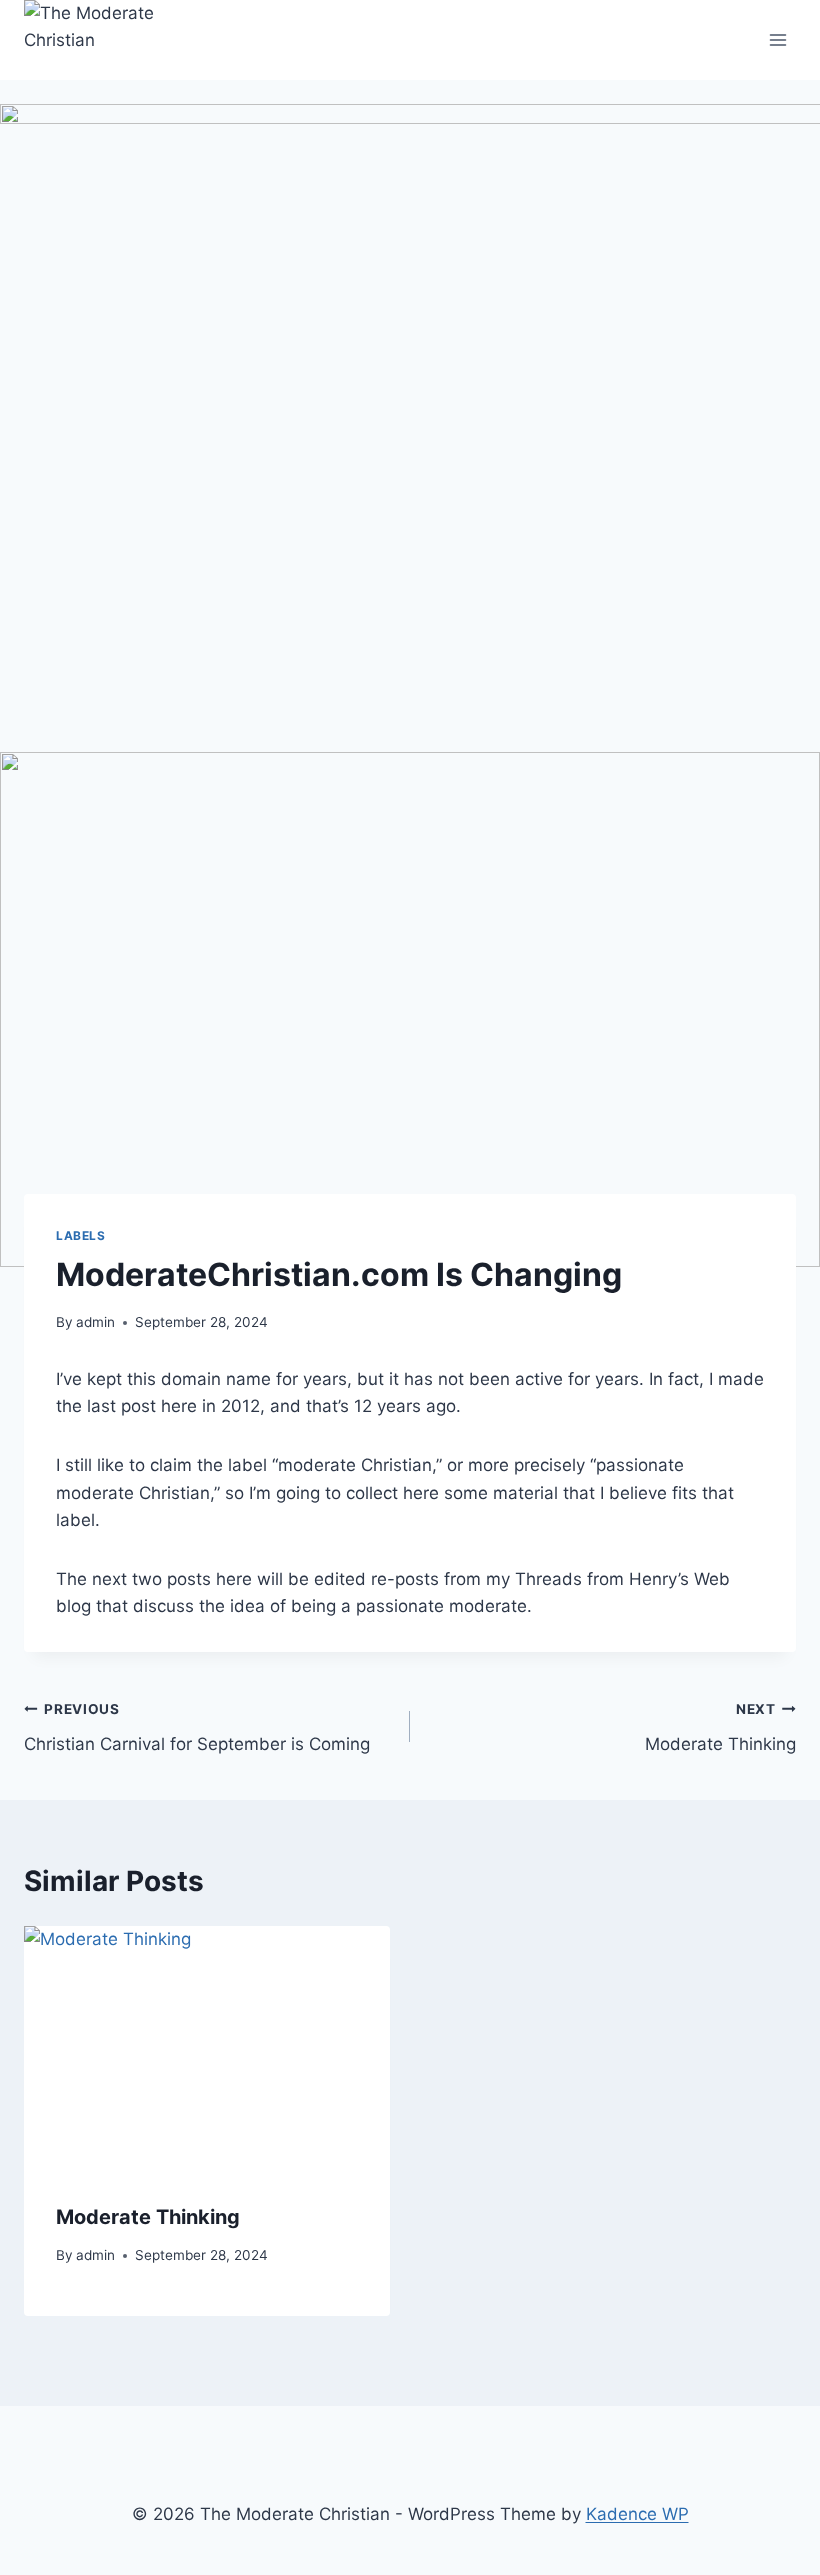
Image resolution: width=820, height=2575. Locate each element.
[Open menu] (777, 39)
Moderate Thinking (720, 1727)
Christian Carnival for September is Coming (197, 1727)
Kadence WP (637, 2514)
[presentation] (207, 2048)
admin (95, 1322)
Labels (81, 1235)
